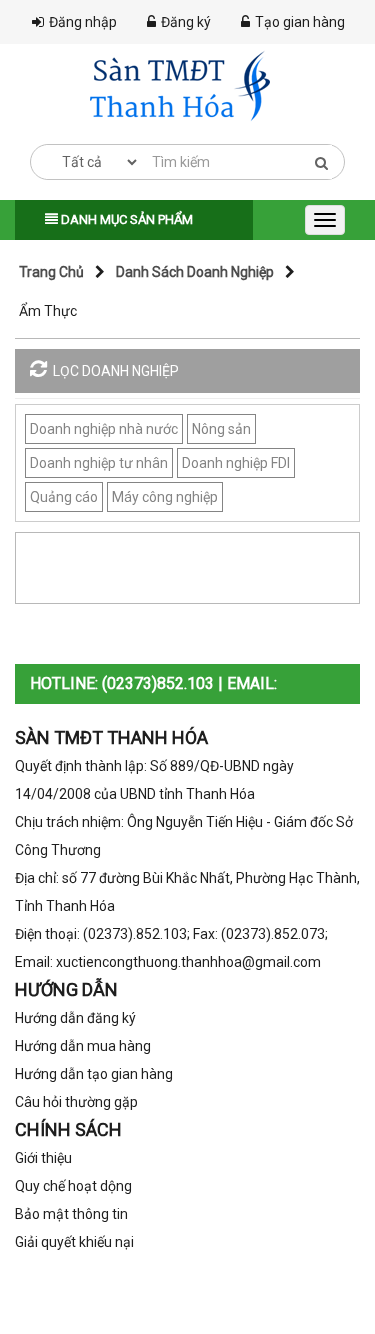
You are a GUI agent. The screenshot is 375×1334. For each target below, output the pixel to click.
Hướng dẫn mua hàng (83, 1046)
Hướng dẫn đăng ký (75, 1018)
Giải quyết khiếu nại (74, 1242)
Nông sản (221, 429)
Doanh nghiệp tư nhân (99, 463)
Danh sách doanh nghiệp (195, 272)
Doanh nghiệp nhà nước (104, 429)
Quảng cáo (64, 497)
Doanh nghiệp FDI (236, 463)
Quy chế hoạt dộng (73, 1186)
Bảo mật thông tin (71, 1214)
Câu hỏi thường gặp (76, 1102)
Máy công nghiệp (165, 497)
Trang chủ (51, 272)
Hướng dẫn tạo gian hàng (94, 1074)
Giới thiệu (43, 1158)
